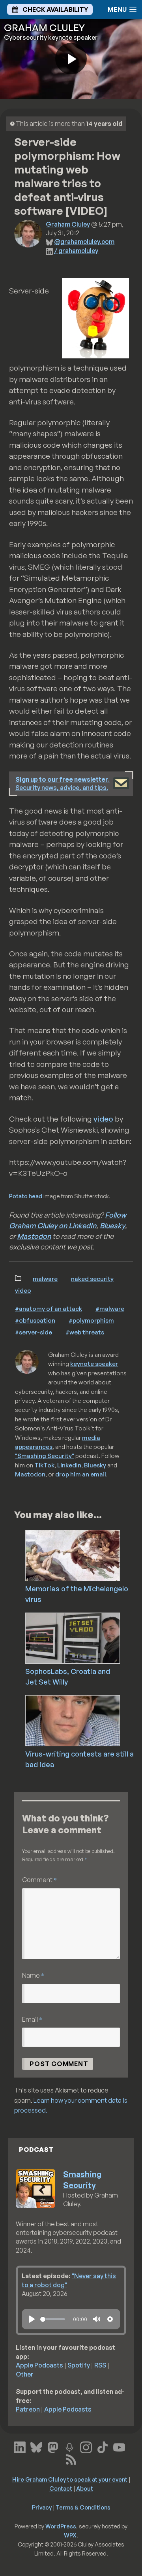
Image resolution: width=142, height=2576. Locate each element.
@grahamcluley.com (84, 242)
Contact (61, 2488)
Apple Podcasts (39, 2365)
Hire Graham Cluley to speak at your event (70, 2479)
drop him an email (81, 1474)
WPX (70, 2535)
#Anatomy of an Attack (49, 1308)
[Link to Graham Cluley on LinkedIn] (20, 2446)
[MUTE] (97, 2319)
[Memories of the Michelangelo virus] (83, 1555)
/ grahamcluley (76, 251)
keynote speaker (94, 1364)
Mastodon (34, 1236)
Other (25, 2374)
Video (23, 1290)
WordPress (61, 2526)
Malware (45, 1279)
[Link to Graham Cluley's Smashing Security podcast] (69, 2446)
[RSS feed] (71, 2458)
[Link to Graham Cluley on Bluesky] (36, 2446)
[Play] (32, 2319)
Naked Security (92, 1279)
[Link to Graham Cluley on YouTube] (119, 2446)
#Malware (110, 1308)
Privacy (42, 2507)
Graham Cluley (68, 224)
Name (33, 1975)
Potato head (26, 1196)
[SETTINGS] (110, 2319)
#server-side (34, 1332)
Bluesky (112, 1225)
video (103, 1119)
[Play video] (71, 59)
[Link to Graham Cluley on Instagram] (86, 2446)
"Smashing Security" (45, 1456)
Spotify (79, 2365)
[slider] (53, 2319)
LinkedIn (69, 1465)
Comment (39, 1879)
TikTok (44, 1465)
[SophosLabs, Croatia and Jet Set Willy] (83, 1637)
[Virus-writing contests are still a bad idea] (83, 1720)
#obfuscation (35, 1320)
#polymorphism (91, 1320)
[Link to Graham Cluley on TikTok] (103, 2446)
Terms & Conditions (83, 2507)
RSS (100, 2365)
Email (32, 2019)
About (85, 2488)
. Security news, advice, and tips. (63, 783)
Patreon (28, 2409)
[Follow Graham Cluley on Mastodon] (53, 2446)
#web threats (85, 1332)
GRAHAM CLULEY (44, 28)
